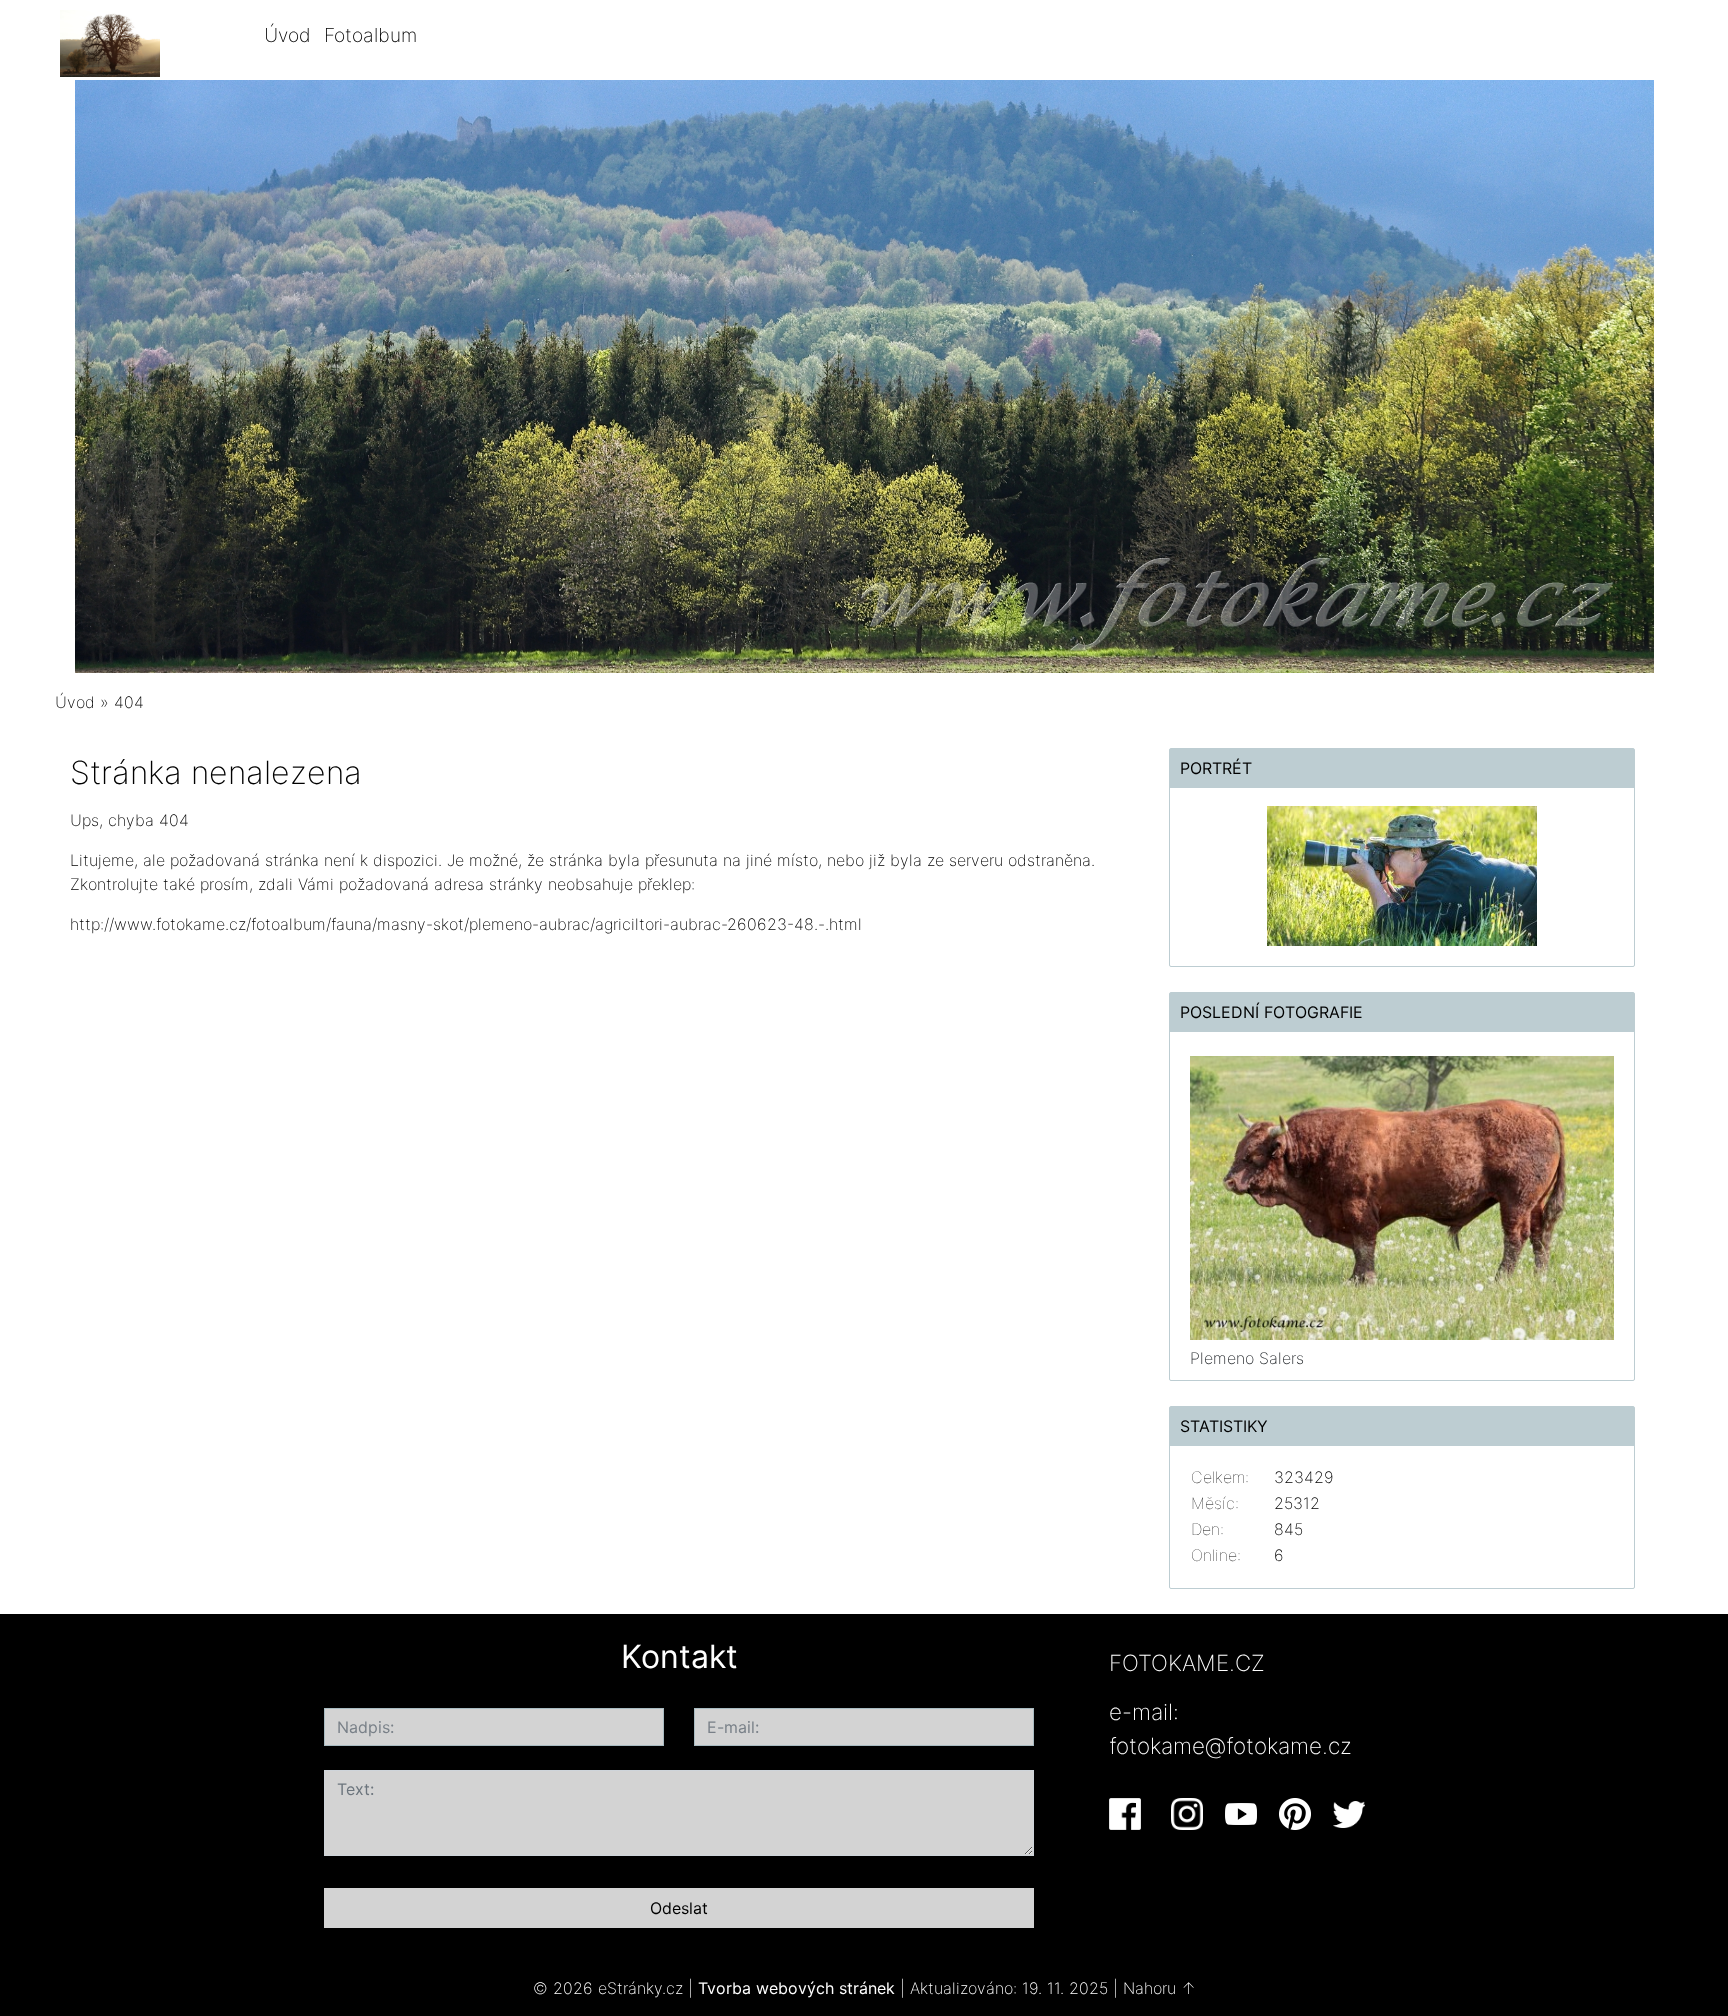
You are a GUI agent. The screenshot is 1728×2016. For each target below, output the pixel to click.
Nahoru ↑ (1159, 1988)
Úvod (287, 35)
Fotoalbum (370, 35)
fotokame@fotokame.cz (1230, 1745)
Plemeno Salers (1247, 1358)
